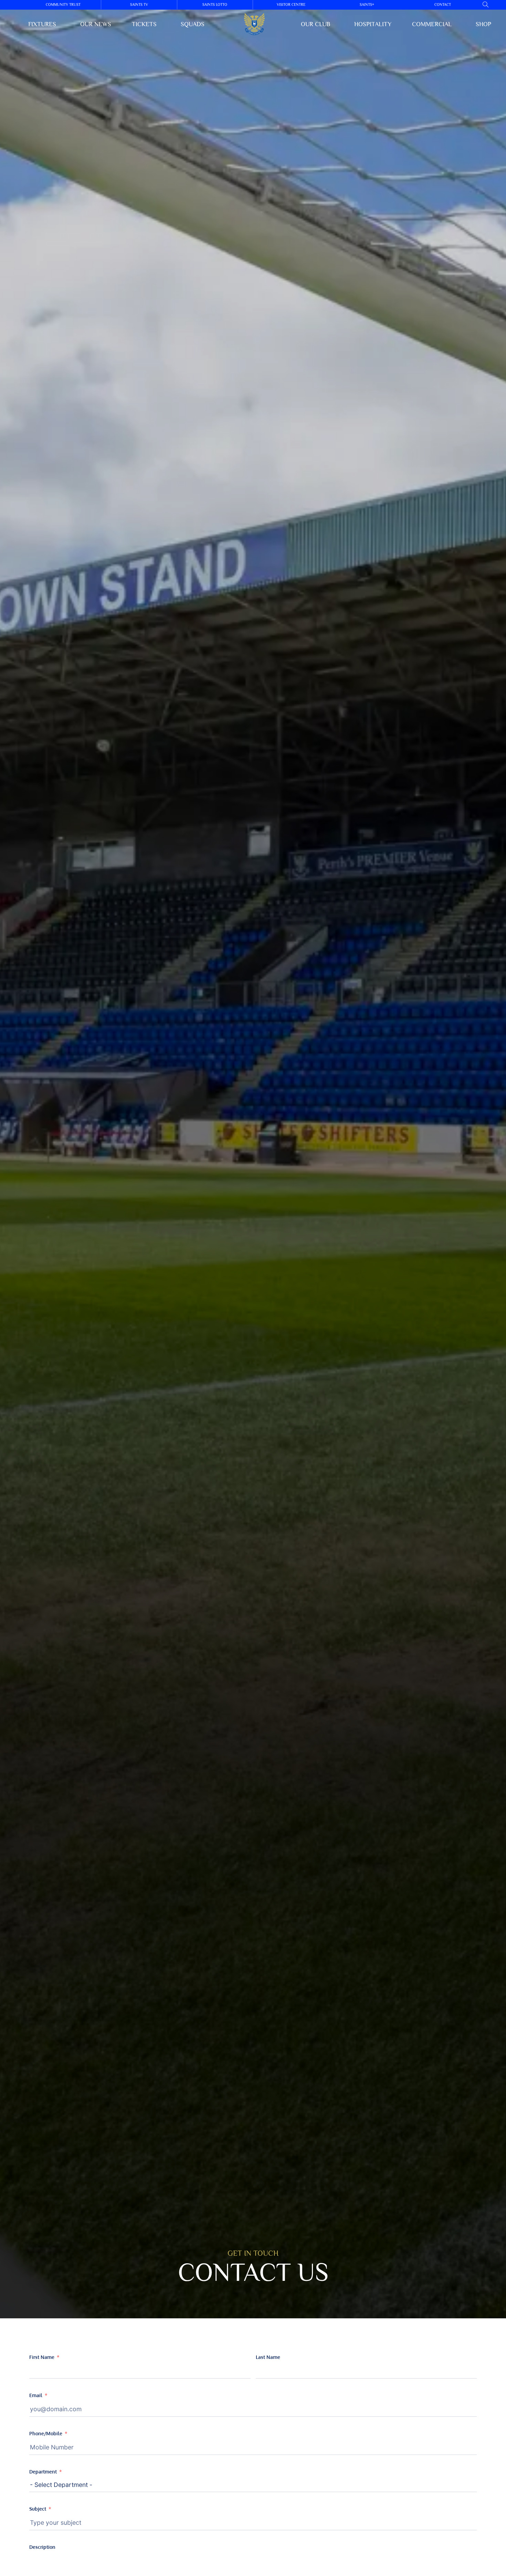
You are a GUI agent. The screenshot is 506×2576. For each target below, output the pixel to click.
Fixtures (42, 24)
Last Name (268, 2357)
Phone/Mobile (46, 2433)
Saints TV (139, 4)
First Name (42, 2357)
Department (43, 2472)
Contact (443, 4)
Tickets (144, 24)
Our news (96, 24)
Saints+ (367, 4)
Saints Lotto (215, 4)
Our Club (315, 24)
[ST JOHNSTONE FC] (254, 24)
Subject (38, 2509)
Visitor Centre (291, 4)
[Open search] (486, 5)
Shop (483, 24)
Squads (193, 24)
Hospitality (373, 24)
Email (36, 2395)
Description (42, 2547)
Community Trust (63, 4)
